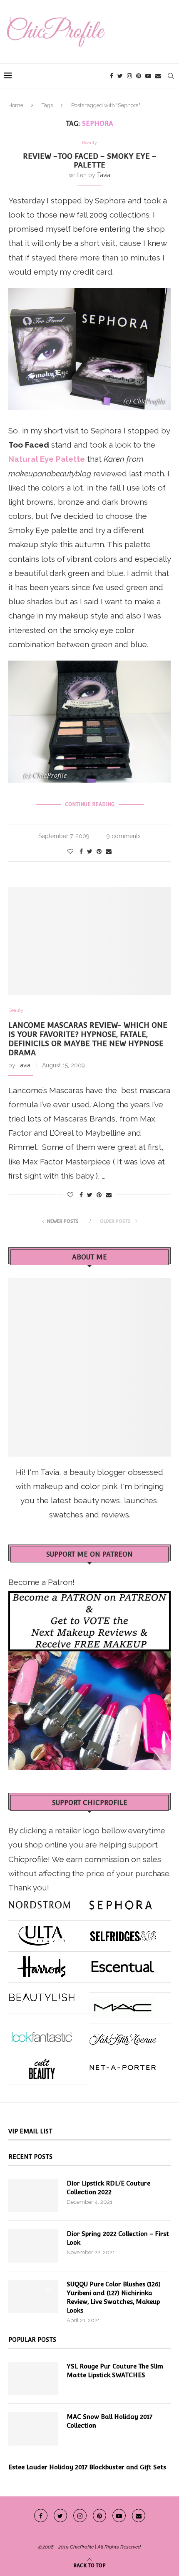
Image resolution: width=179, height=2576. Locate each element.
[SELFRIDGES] (123, 1933)
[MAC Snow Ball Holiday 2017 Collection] (33, 2429)
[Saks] (123, 2035)
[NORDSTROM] (40, 1902)
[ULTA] (42, 1933)
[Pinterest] (139, 76)
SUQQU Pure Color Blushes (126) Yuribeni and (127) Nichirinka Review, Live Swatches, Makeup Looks (114, 2297)
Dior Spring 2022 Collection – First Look (118, 2238)
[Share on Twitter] (90, 851)
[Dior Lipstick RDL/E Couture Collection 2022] (33, 2195)
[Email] (158, 76)
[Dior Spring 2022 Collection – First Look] (33, 2246)
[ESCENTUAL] (123, 1963)
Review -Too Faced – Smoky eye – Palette (90, 160)
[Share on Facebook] (81, 851)
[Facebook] (112, 76)
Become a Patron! (41, 1582)
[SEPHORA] (121, 1902)
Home (16, 105)
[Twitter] (120, 76)
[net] (123, 2066)
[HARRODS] (42, 1963)
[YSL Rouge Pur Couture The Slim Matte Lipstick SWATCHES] (33, 2378)
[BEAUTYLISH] (42, 1994)
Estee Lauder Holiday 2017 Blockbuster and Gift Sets (87, 2467)
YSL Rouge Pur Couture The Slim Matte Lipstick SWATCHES (115, 2371)
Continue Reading (90, 804)
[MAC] (123, 2004)
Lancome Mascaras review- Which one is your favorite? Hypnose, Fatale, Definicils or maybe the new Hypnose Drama (88, 1039)
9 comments (124, 836)
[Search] (171, 76)
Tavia (104, 175)
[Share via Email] (109, 851)
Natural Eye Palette (47, 459)
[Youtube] (148, 76)
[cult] (42, 2066)
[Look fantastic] (42, 2035)
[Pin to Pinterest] (99, 851)
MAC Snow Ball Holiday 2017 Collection (109, 2421)
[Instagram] (129, 76)
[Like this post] (70, 851)
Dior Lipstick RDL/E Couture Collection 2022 (108, 2188)
